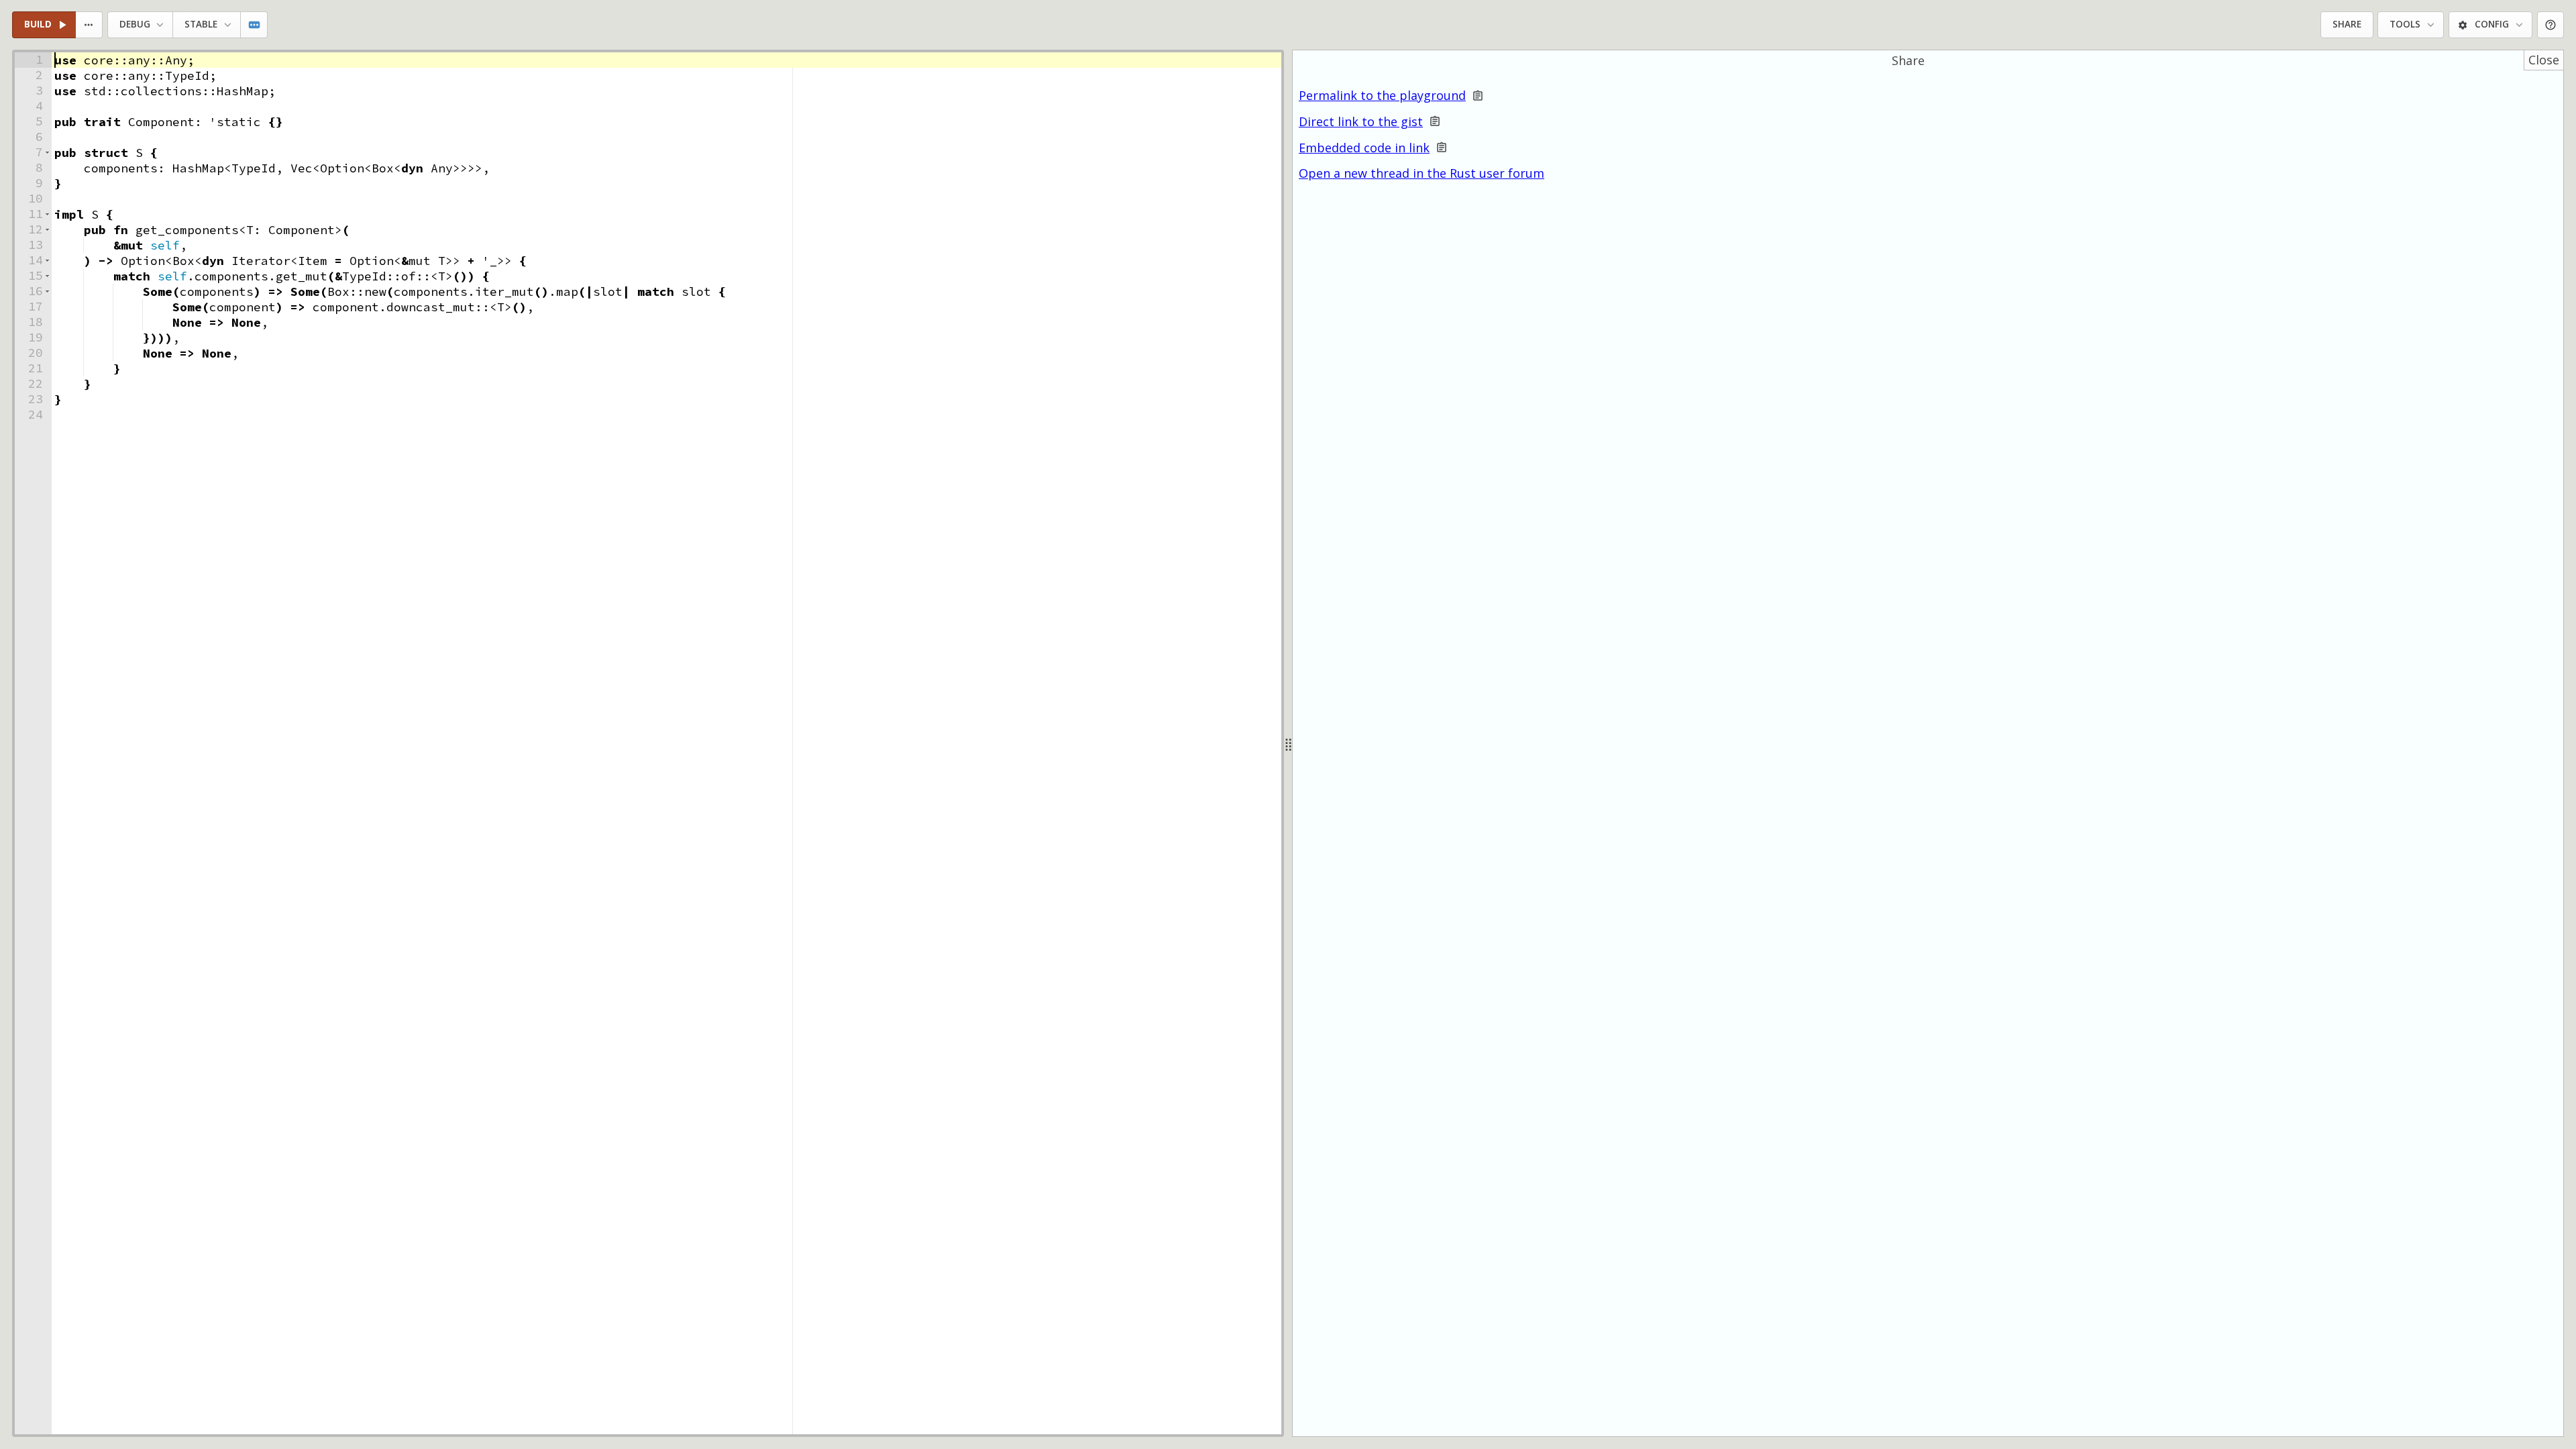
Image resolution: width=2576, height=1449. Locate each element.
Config (2492, 24)
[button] (47, 153)
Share (2347, 24)
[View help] (2551, 25)
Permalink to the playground (1382, 96)
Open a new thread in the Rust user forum (1421, 173)
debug (135, 24)
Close (2544, 60)
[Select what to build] (90, 25)
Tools (2405, 24)
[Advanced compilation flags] (255, 25)
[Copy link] (1478, 96)
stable (201, 24)
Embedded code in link (1364, 148)
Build (38, 24)
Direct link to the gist (1361, 122)
